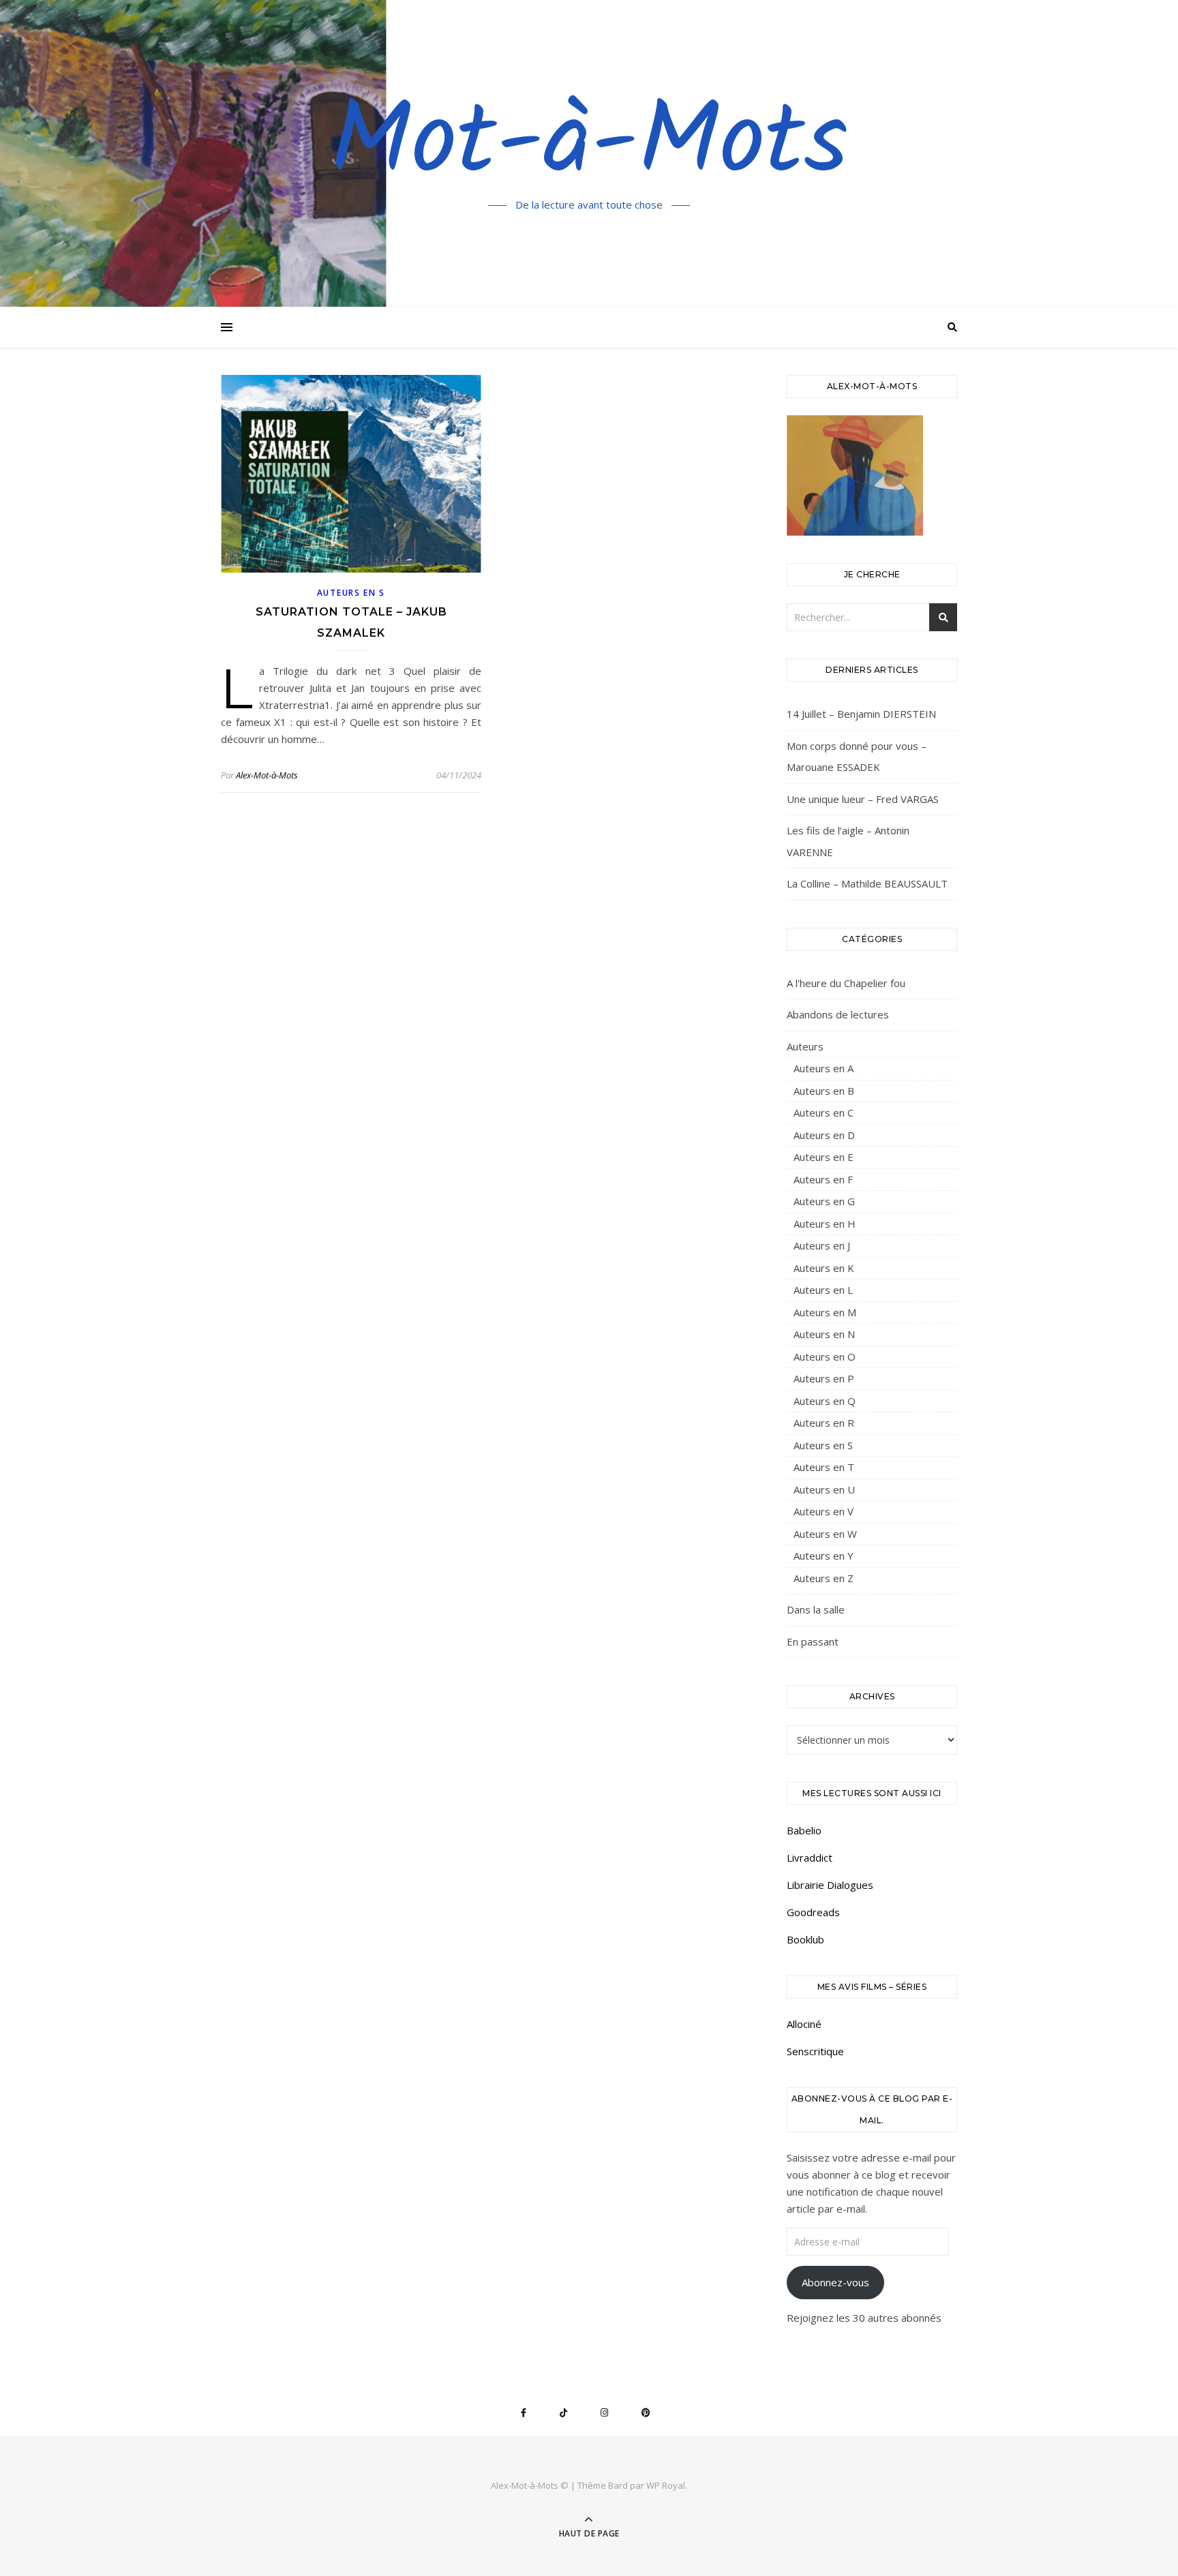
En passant (813, 1641)
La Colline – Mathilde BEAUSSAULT (867, 883)
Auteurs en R (824, 1423)
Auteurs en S (351, 593)
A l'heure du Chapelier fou (846, 983)
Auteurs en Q (825, 1401)
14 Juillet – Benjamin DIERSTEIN (861, 714)
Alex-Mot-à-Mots (267, 775)
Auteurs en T (824, 1467)
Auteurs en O (825, 1357)
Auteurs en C (824, 1112)
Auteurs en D (824, 1135)
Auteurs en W (825, 1534)
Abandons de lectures (838, 1014)
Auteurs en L (823, 1290)
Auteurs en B (824, 1091)
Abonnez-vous (835, 2282)
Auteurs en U (824, 1489)
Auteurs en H (825, 1224)
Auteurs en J (822, 1245)
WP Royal (666, 2485)
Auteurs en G (824, 1201)
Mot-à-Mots (589, 145)
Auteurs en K (824, 1268)
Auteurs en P (824, 1378)
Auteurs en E (824, 1157)
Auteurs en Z (824, 1578)
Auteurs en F (823, 1179)
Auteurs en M (825, 1312)
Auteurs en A (824, 1068)
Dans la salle (816, 1609)
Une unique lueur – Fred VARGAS (863, 799)
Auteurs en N (824, 1334)
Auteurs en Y (824, 1556)
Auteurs (805, 1046)
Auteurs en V (824, 1511)
